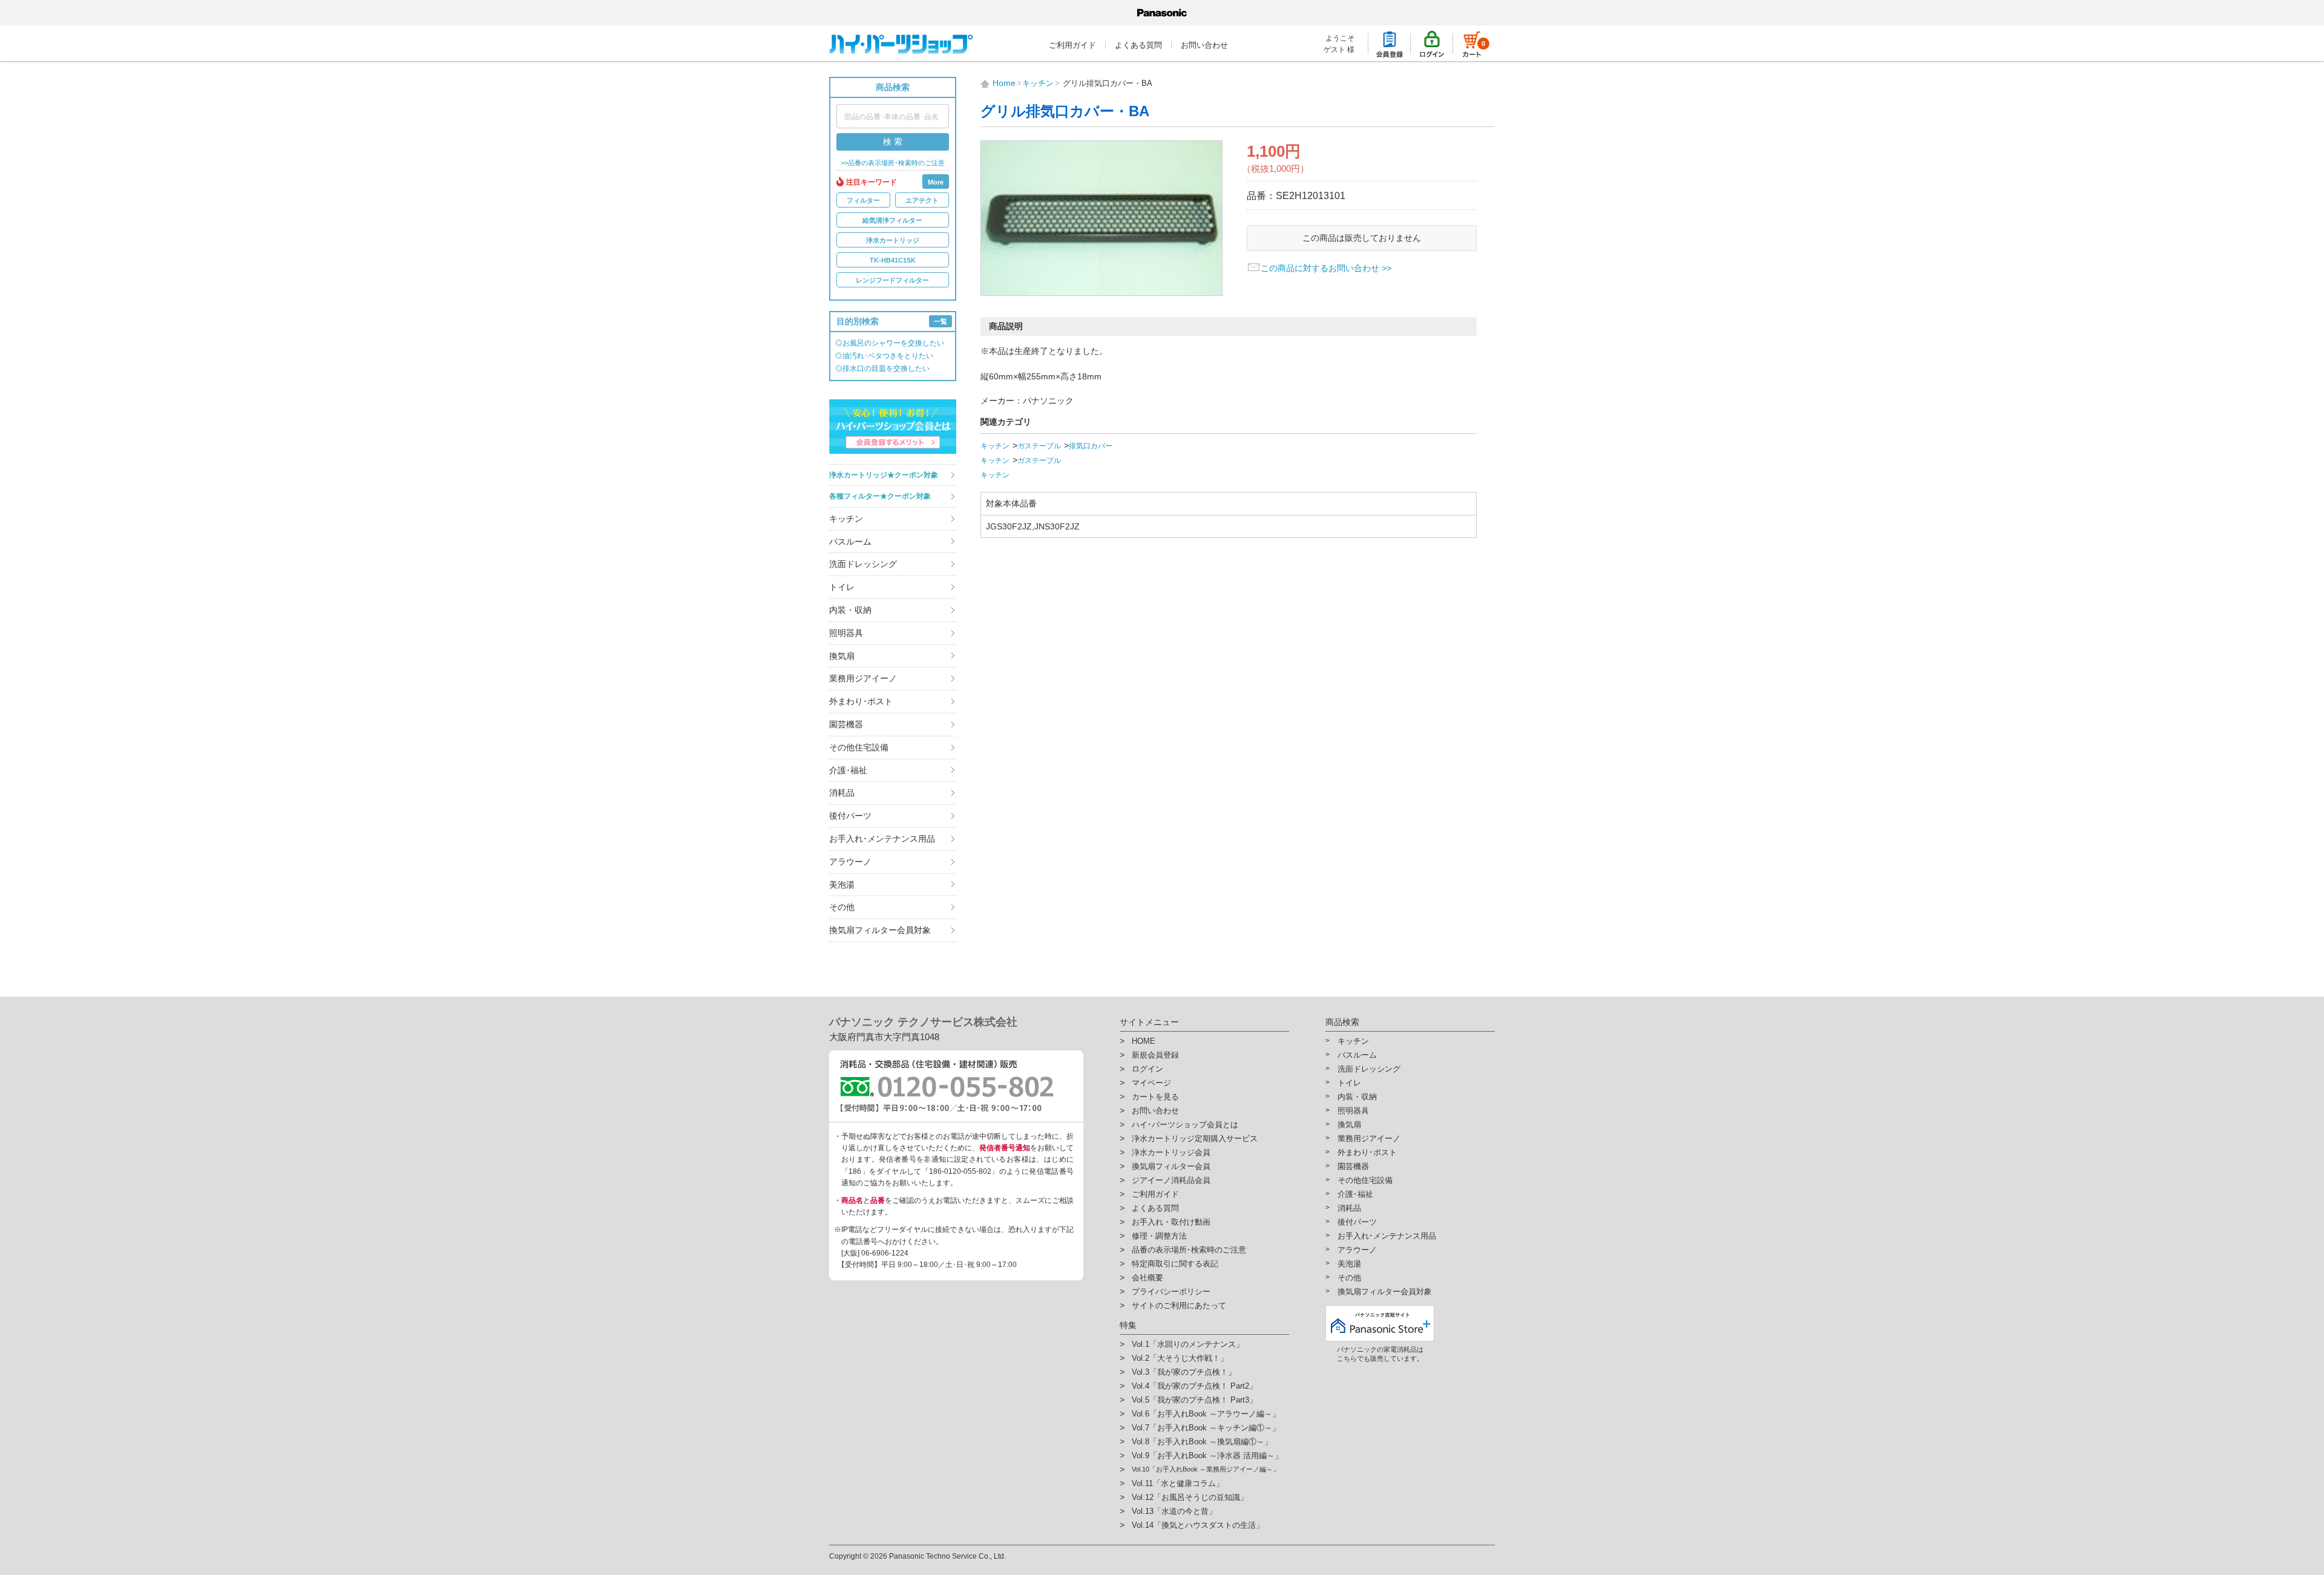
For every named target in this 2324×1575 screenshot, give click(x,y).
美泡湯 (842, 885)
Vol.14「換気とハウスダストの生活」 (1198, 1525)
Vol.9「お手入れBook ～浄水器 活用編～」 (1207, 1455)
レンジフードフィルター (892, 280)
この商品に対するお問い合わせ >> (1326, 268)
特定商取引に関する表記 (1175, 1264)
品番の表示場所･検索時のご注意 (1189, 1250)
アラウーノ (850, 862)
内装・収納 (850, 610)
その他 (842, 907)
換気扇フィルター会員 (1171, 1166)
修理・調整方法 (1159, 1236)
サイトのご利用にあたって (1179, 1305)
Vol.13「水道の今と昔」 (1174, 1511)
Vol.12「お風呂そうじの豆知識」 (1190, 1497)
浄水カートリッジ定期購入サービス (1195, 1138)
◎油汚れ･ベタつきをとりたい (884, 356)
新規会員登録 (1155, 1055)
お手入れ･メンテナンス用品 (882, 839)
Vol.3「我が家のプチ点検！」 (1184, 1372)
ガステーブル (1039, 446)
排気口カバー (1091, 446)
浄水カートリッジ (893, 240)
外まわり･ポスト (861, 701)
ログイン (1147, 1069)
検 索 (893, 142)
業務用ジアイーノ (863, 678)
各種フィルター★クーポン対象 (880, 496)
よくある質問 (1138, 45)
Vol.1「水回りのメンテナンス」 (1188, 1344)
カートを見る (1155, 1097)
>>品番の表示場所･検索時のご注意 (893, 163)
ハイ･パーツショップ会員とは (1185, 1125)
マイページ (1151, 1083)
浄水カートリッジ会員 (1171, 1152)
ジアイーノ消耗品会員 (1171, 1180)
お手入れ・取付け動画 (1171, 1222)
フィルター (863, 200)
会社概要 (1147, 1278)
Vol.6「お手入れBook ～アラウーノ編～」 (1206, 1414)
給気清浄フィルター (892, 220)
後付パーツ (850, 816)
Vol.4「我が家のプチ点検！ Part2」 (1194, 1386)
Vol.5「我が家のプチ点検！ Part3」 (1194, 1400)
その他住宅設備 (859, 747)
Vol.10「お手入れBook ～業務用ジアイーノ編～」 (1206, 1469)
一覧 (940, 321)
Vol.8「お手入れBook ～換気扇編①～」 (1202, 1442)
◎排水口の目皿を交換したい (882, 368)
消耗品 (842, 793)
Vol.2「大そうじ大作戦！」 (1180, 1358)
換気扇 (842, 656)
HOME (1144, 1041)
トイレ (842, 587)
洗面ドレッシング (863, 564)
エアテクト (922, 200)
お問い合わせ (1204, 45)
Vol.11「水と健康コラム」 (1178, 1483)
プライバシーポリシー (1171, 1292)
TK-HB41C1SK (893, 260)
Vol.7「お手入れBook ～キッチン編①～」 (1206, 1428)
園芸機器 (846, 724)
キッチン (846, 519)
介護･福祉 (848, 770)
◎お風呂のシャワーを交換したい (890, 343)
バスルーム (850, 542)
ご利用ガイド (1072, 45)
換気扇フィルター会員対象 (880, 930)
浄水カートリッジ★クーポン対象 (884, 475)
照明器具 (846, 633)
